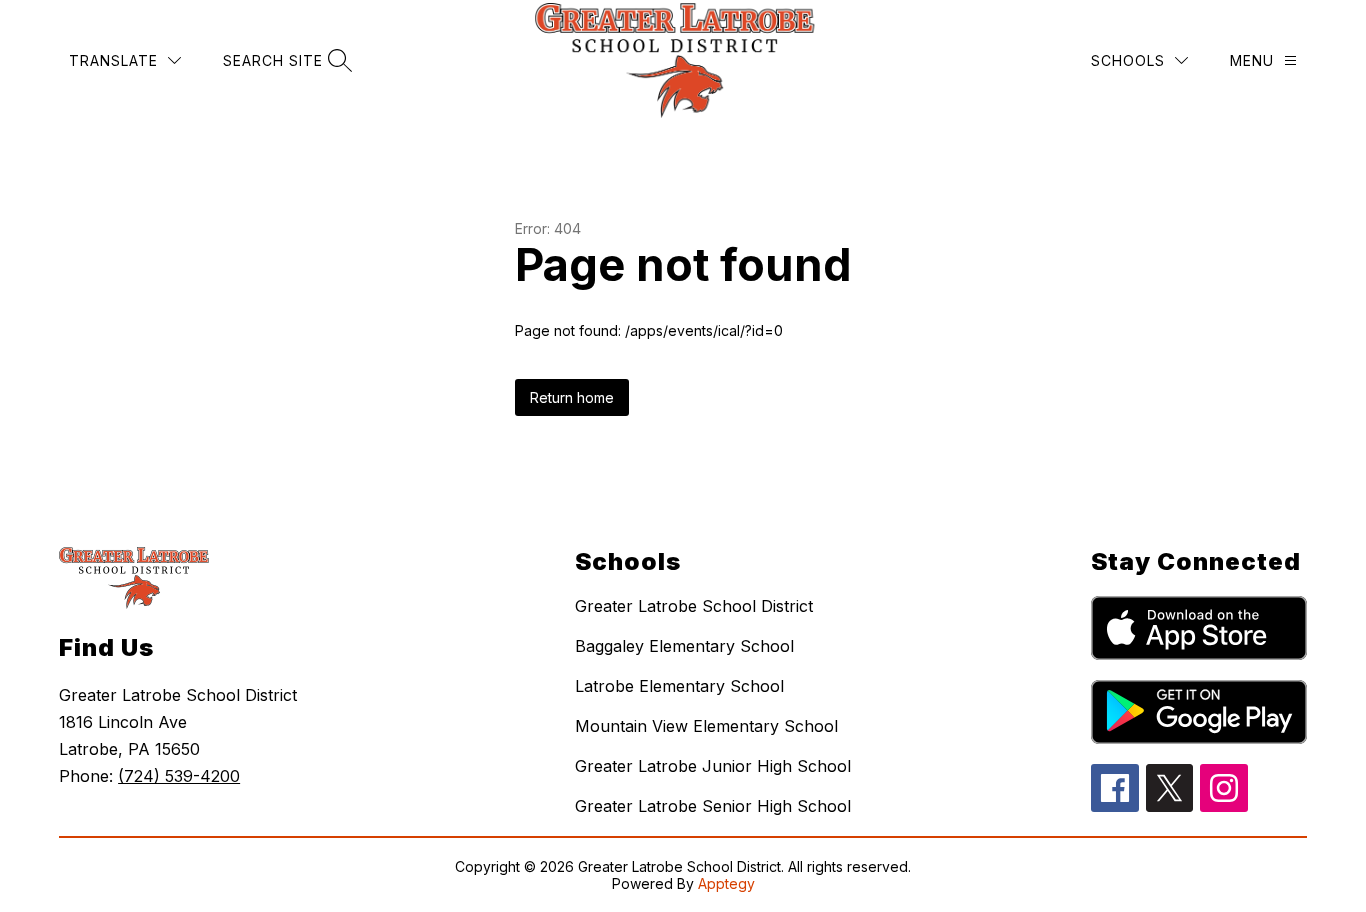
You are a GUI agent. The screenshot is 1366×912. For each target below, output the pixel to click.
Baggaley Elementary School (684, 646)
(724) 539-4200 (179, 776)
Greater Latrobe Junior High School (713, 766)
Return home (572, 397)
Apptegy (726, 883)
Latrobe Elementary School (679, 686)
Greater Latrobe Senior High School (713, 806)
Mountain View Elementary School (706, 726)
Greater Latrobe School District (694, 606)
